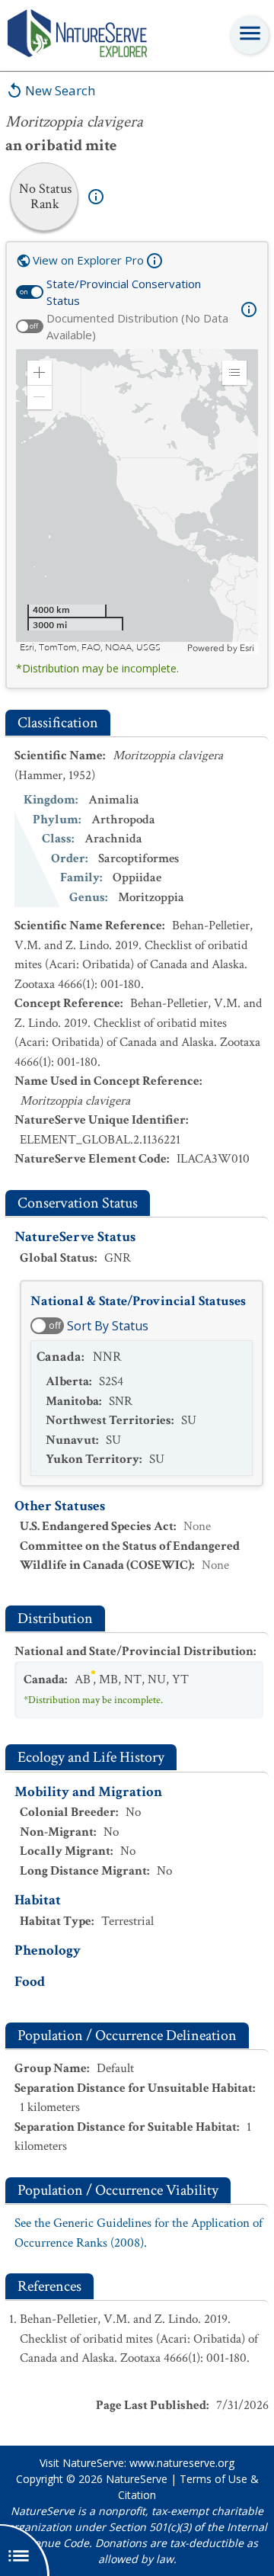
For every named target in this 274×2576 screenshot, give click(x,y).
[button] (40, 373)
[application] (137, 502)
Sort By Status (108, 1326)
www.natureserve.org (182, 2463)
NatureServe (137, 2479)
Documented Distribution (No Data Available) (137, 327)
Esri (247, 648)
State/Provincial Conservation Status (124, 292)
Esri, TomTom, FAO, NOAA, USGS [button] (90, 648)
